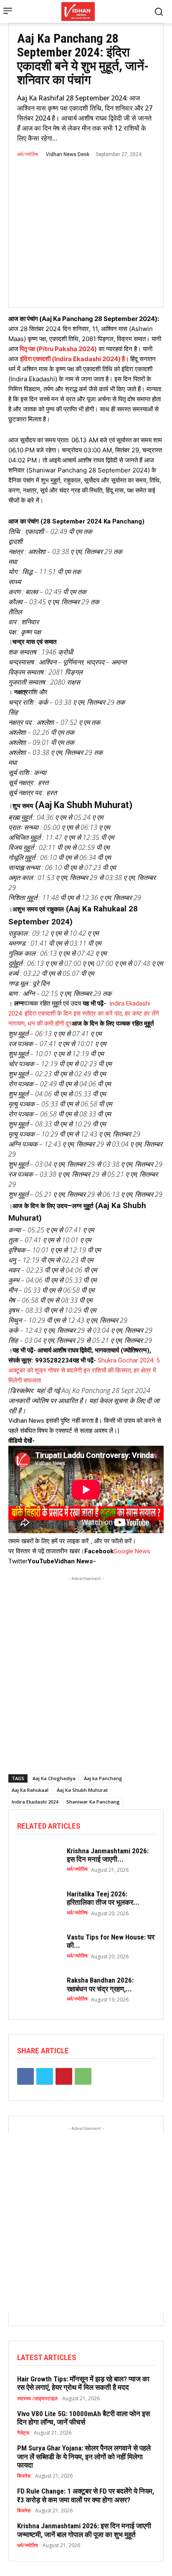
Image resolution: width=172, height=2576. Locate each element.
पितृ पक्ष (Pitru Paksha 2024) (58, 349)
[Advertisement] (86, 1669)
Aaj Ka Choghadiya (54, 1778)
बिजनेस (24, 2476)
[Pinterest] (64, 2076)
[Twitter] (45, 2076)
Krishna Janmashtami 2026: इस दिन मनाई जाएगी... (108, 1855)
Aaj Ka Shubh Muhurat (82, 1790)
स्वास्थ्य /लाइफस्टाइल (37, 2399)
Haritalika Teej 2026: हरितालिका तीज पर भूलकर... (103, 1898)
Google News (132, 1551)
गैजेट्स (23, 2433)
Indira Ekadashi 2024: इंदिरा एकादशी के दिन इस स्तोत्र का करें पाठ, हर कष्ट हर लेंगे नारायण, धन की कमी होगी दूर (84, 1013)
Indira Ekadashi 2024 (35, 1802)
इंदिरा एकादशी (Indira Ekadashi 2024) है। (75, 359)
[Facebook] (25, 2076)
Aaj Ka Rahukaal (30, 1790)
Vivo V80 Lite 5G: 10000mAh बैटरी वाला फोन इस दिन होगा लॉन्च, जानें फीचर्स (83, 2418)
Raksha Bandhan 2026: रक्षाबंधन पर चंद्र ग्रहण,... (100, 1984)
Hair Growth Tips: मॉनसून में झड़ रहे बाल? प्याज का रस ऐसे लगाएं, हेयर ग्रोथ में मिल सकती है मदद (83, 2383)
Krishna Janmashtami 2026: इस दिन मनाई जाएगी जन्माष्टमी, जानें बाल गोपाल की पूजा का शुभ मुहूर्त (84, 2530)
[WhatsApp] (83, 2076)
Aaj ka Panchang (103, 1778)
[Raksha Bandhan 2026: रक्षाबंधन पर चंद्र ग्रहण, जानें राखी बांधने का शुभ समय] (38, 1990)
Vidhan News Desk (68, 154)
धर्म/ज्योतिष (28, 154)
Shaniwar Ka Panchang (93, 1802)
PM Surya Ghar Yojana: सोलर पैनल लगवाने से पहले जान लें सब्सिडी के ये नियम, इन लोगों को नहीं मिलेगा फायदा (84, 2457)
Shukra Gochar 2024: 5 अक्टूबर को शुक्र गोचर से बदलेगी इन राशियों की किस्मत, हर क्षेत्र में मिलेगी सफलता (84, 1370)
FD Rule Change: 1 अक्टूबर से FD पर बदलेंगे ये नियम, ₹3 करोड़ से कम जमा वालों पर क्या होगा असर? (86, 2495)
